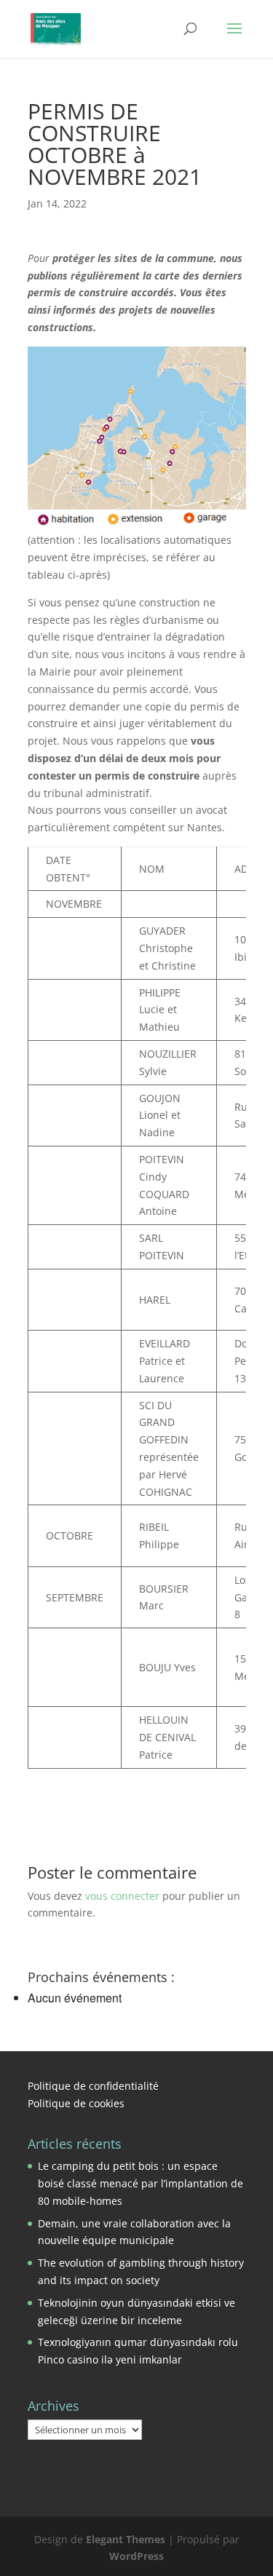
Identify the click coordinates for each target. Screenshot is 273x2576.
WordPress (136, 2556)
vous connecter (122, 1896)
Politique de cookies (76, 2103)
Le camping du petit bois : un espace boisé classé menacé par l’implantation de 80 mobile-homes (141, 2183)
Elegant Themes (126, 2539)
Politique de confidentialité (93, 2086)
